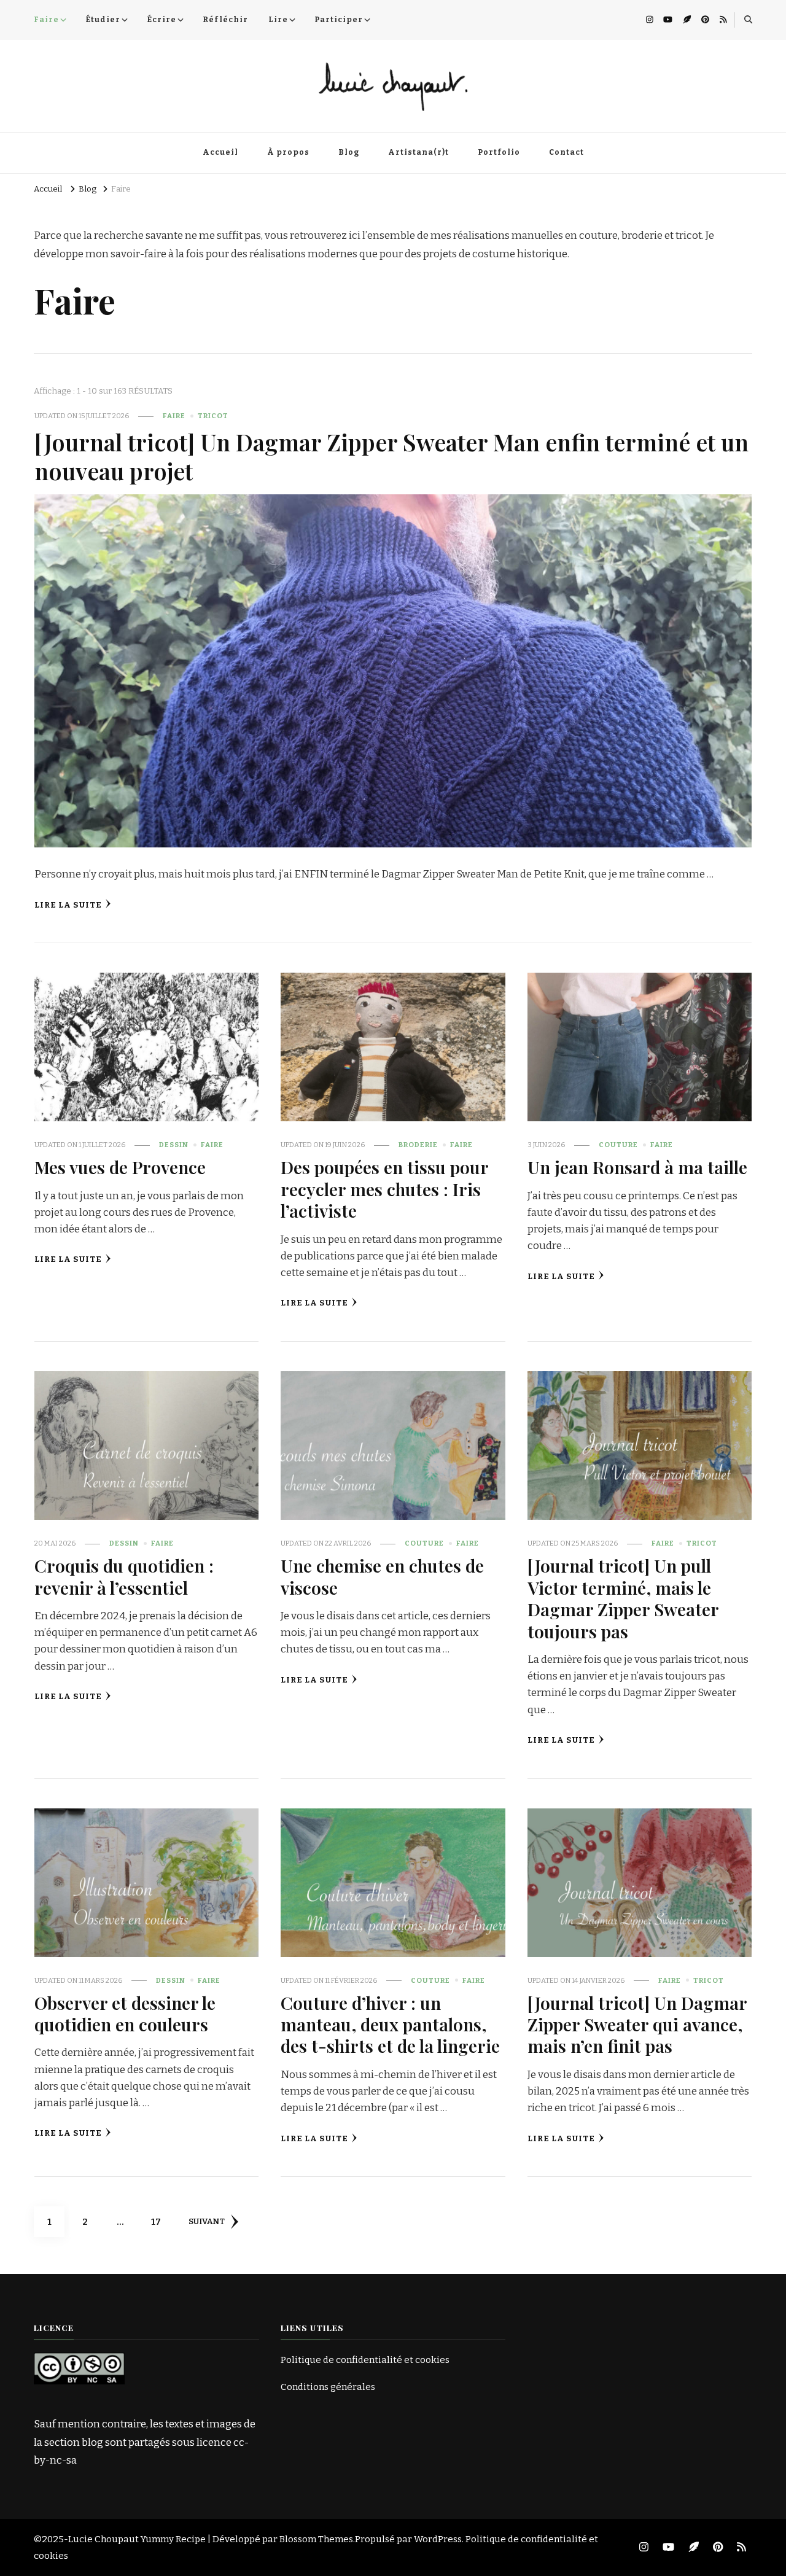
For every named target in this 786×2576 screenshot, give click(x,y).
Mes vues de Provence (120, 1167)
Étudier (103, 20)
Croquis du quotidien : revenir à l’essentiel (124, 1576)
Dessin (174, 1145)
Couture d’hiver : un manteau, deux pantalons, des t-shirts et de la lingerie (390, 2024)
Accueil (220, 152)
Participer (339, 20)
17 (161, 2221)
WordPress (438, 2539)
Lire (278, 20)
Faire (46, 20)
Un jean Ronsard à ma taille (637, 1167)
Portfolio (499, 152)
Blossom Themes (316, 2539)
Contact (566, 152)
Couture (618, 1145)
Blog (349, 152)
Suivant (207, 2222)
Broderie (418, 1145)
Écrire (161, 20)
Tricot (213, 416)
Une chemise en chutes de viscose (382, 1576)
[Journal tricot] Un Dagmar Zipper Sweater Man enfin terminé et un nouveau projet (391, 456)
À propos (288, 152)
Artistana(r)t (418, 152)
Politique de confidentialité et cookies (365, 2360)
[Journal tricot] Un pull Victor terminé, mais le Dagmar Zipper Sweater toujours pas (623, 1598)
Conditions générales (328, 2387)
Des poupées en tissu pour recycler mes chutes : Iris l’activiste (384, 1189)
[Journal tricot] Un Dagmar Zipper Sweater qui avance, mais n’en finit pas (637, 2024)
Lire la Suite (68, 905)
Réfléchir (225, 20)
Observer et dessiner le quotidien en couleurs (125, 2013)
